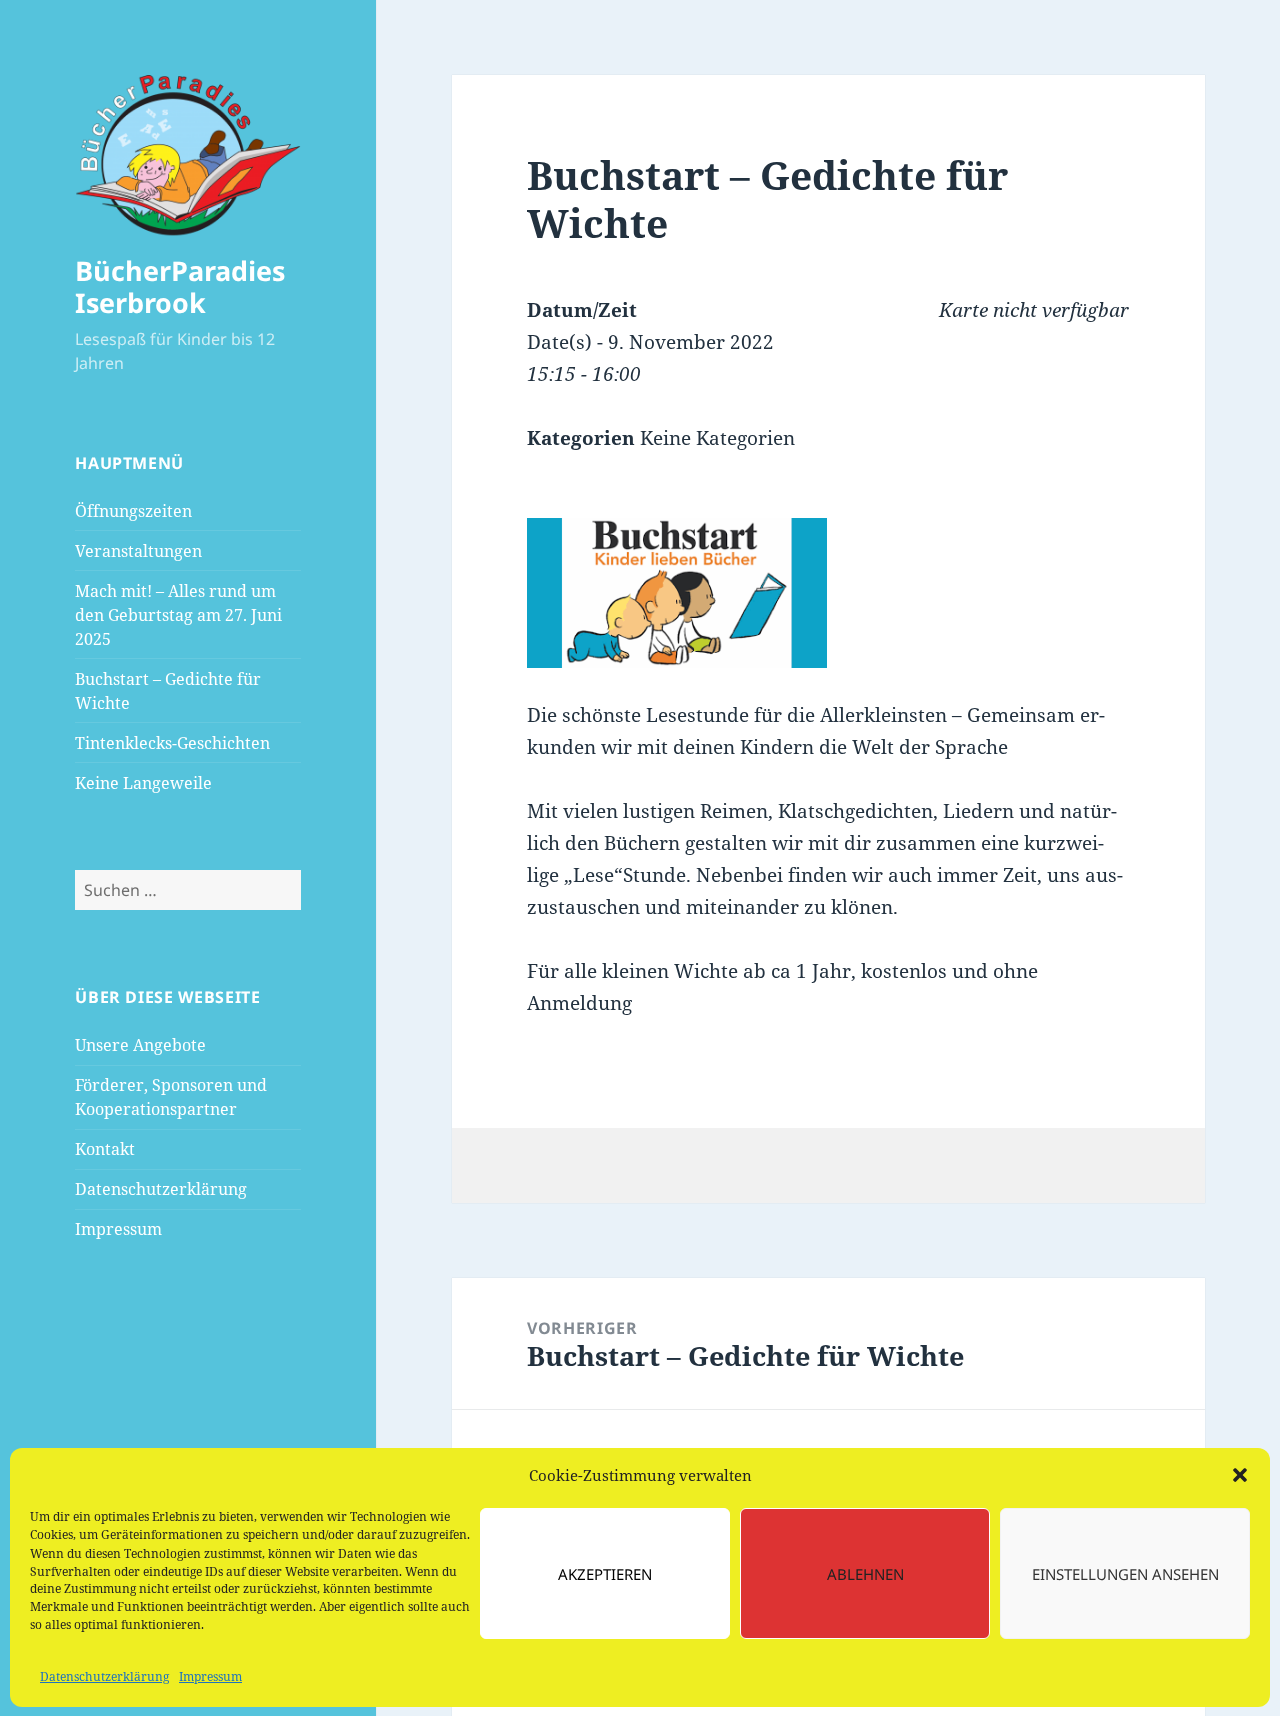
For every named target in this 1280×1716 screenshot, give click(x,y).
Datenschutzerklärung (104, 1676)
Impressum (210, 1676)
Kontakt (105, 1149)
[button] (1240, 1475)
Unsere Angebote (140, 1045)
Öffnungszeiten (133, 511)
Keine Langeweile (143, 783)
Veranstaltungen (138, 551)
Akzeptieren (605, 1574)
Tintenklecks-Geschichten (172, 743)
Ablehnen (865, 1574)
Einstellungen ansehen (1125, 1574)
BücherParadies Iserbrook (180, 286)
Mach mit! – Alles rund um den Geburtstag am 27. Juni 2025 (178, 615)
